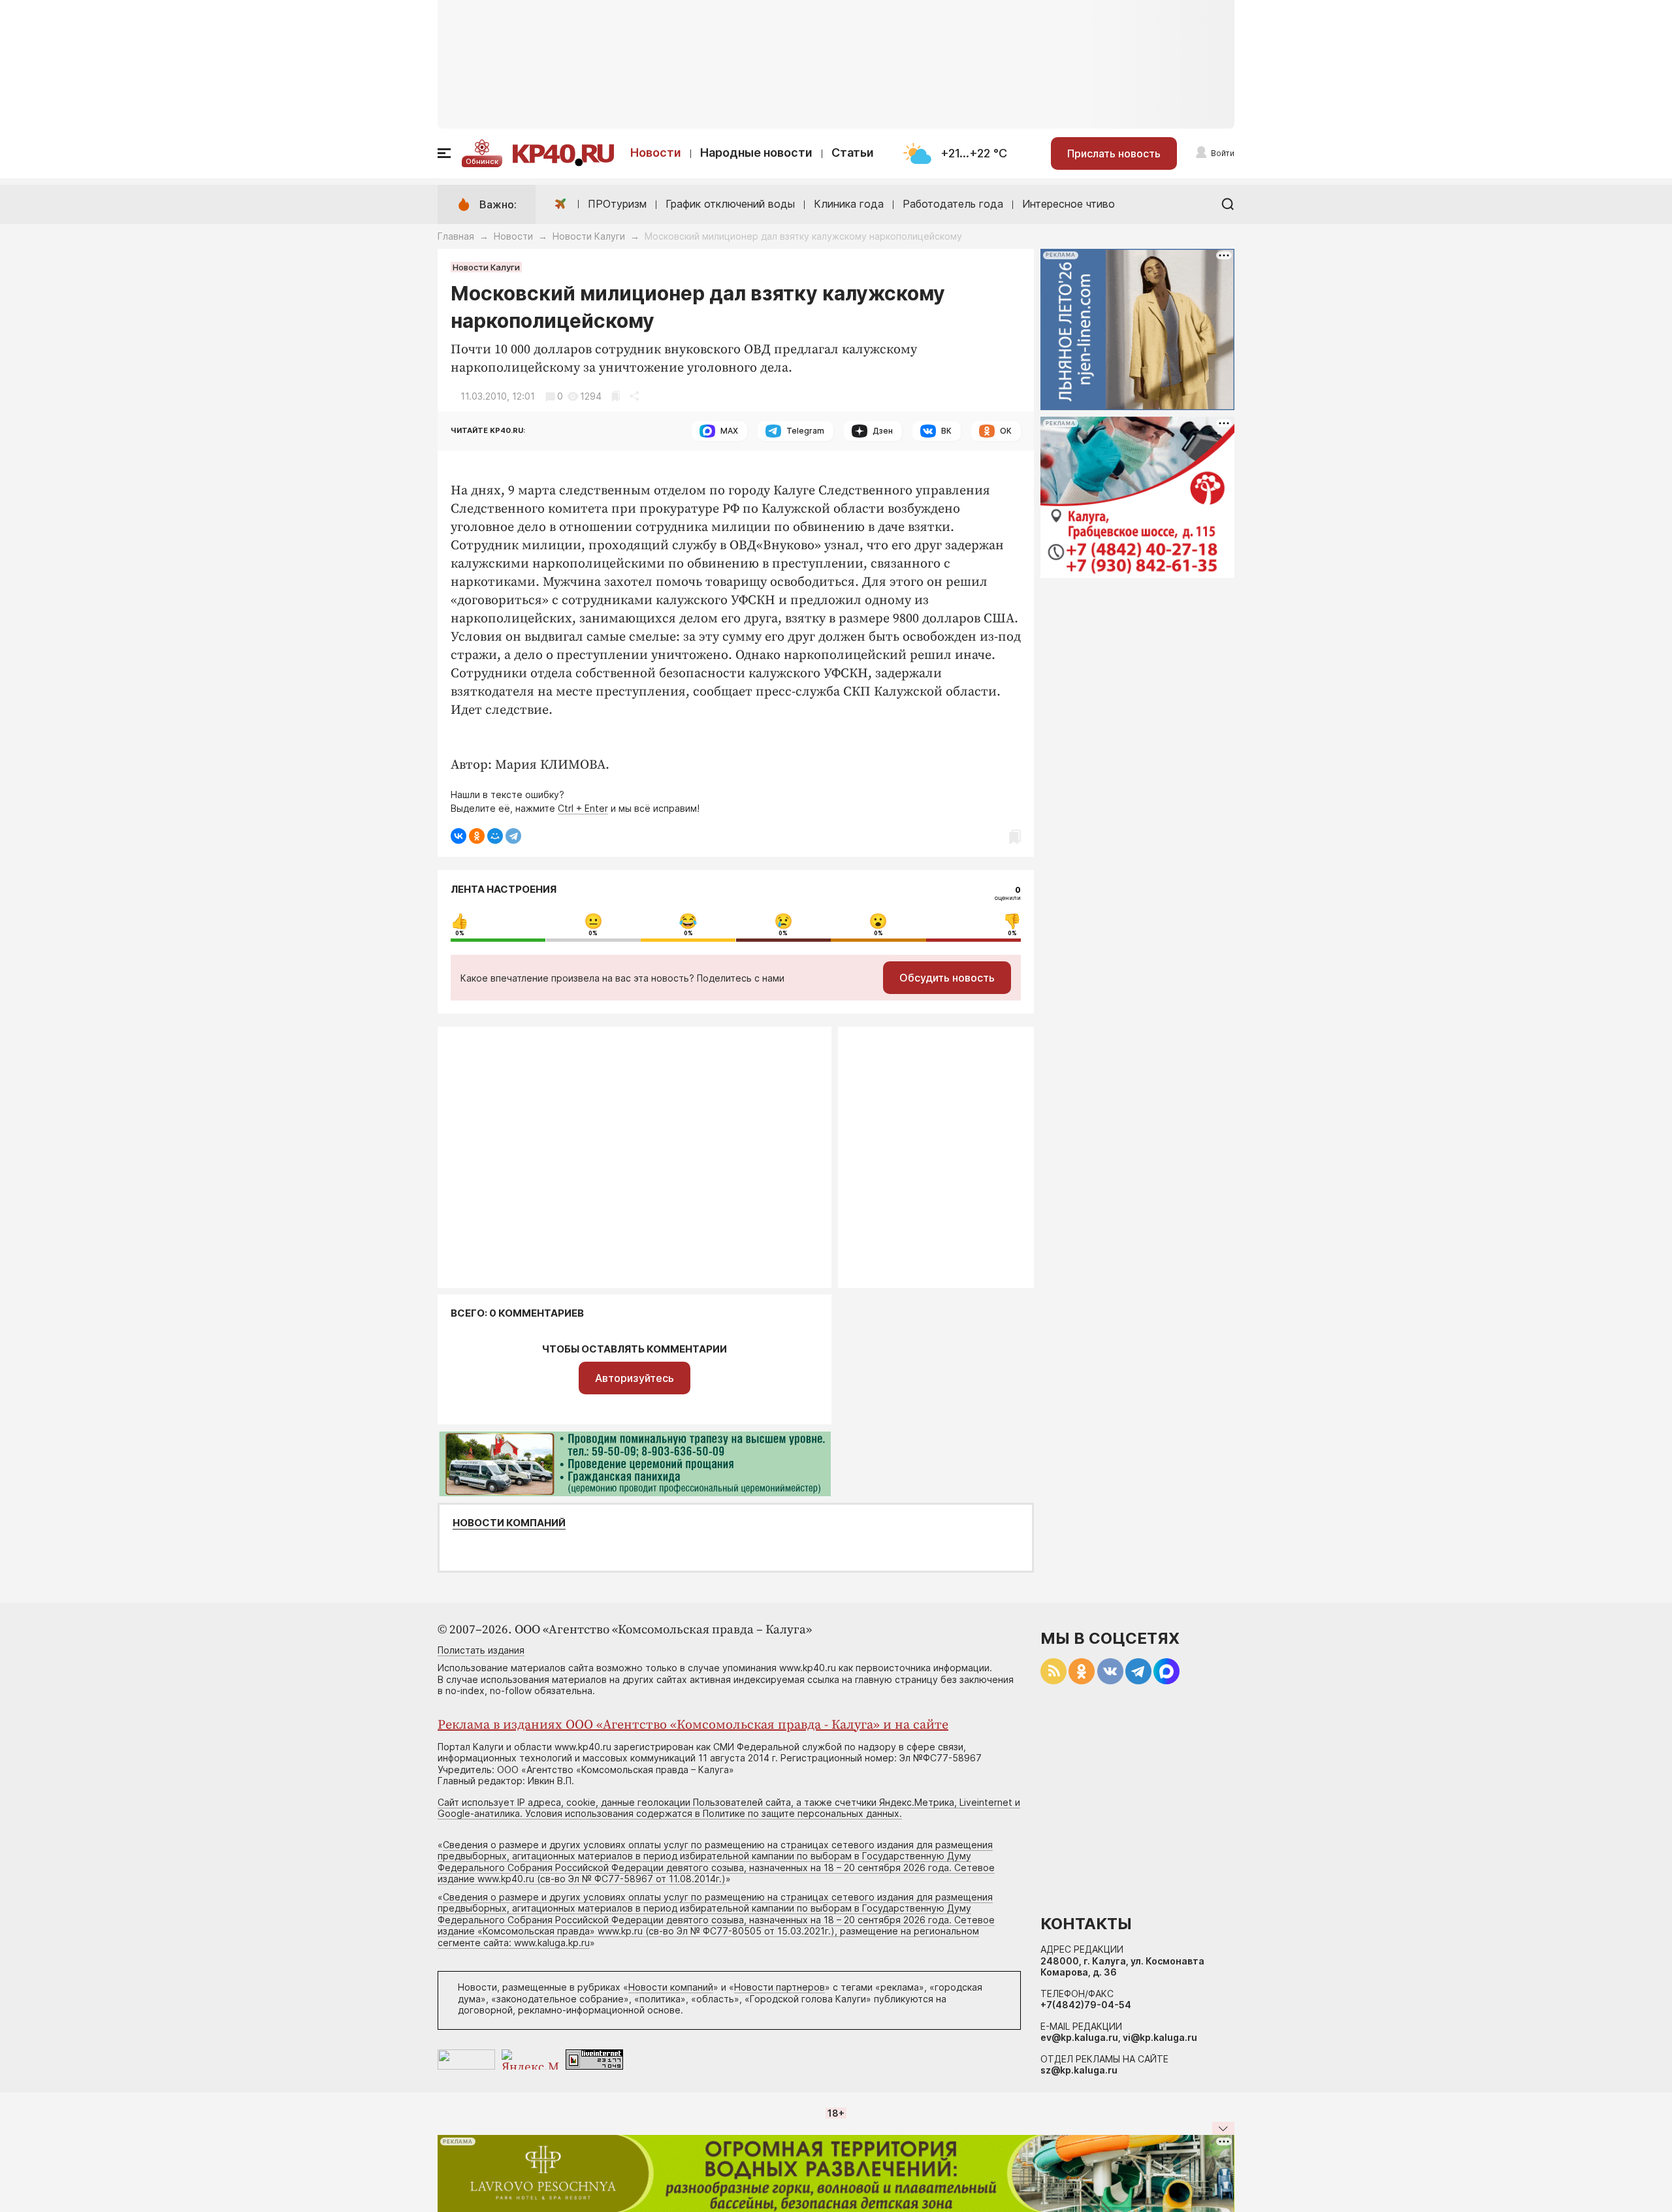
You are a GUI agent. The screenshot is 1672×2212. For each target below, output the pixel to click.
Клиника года (849, 204)
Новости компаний (509, 1523)
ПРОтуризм (617, 204)
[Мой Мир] (495, 836)
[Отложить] (616, 396)
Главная (456, 236)
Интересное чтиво (1069, 204)
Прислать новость (1114, 153)
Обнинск (482, 161)
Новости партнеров (780, 1987)
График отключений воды (730, 204)
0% (460, 933)
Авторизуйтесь (635, 1378)
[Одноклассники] (477, 836)
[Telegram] (513, 836)
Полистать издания (481, 1650)
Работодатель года (953, 204)
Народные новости (756, 152)
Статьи (853, 152)
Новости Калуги (589, 236)
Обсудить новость (947, 978)
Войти (1223, 153)
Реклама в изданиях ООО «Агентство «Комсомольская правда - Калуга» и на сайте (693, 1725)
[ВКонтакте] (458, 836)
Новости (656, 152)
